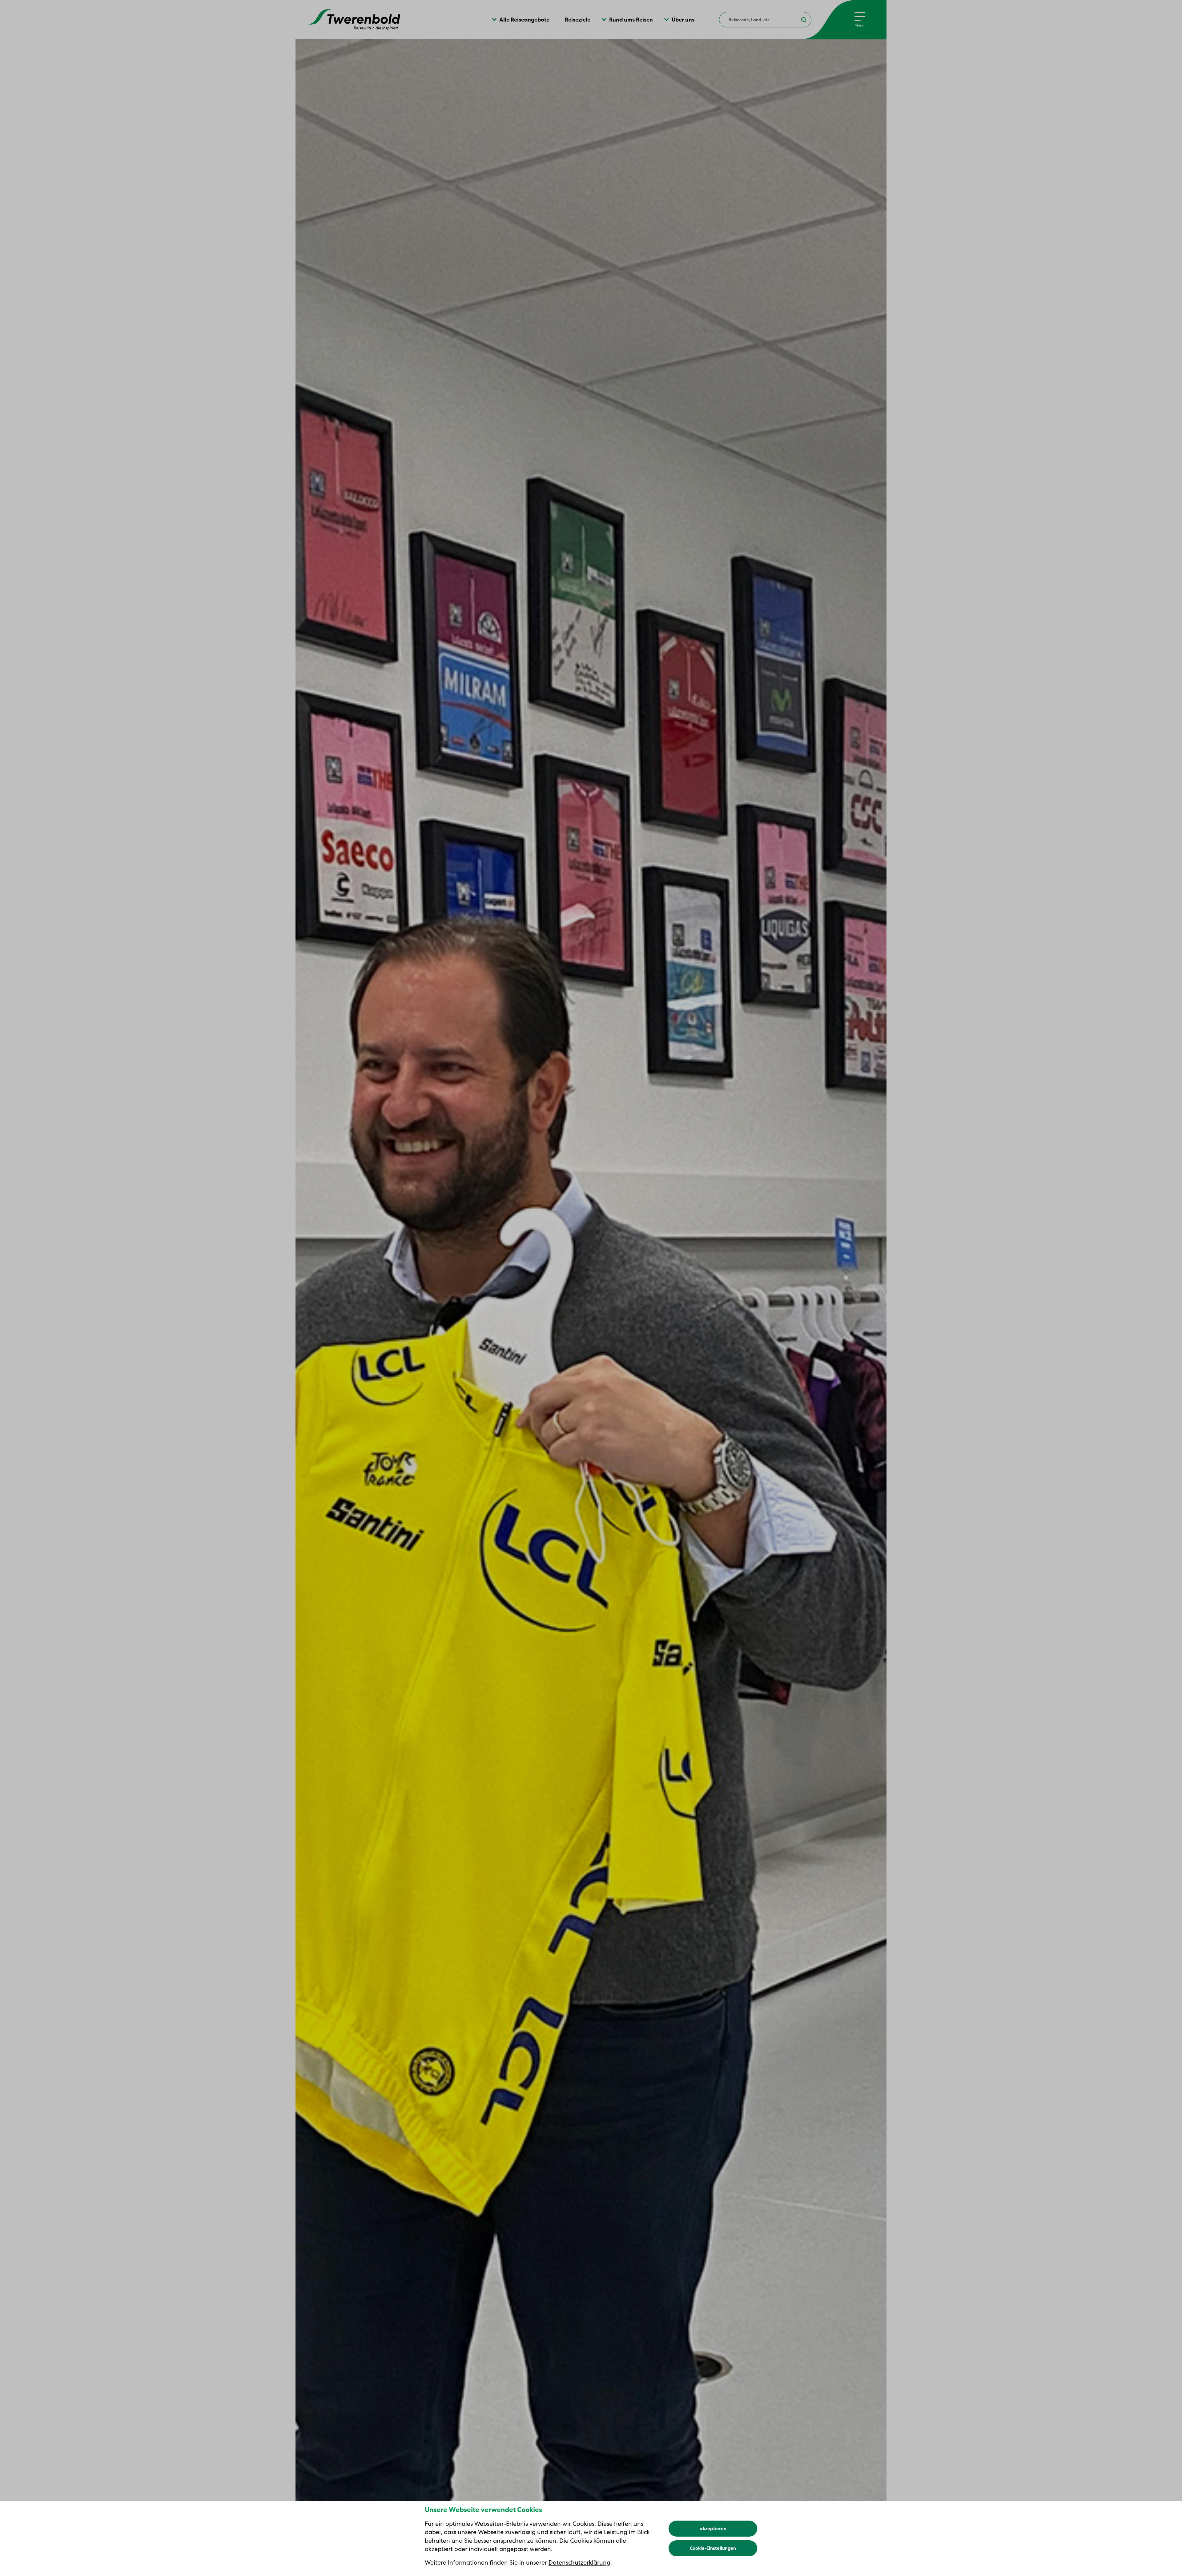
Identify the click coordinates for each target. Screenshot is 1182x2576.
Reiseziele (578, 20)
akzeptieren (713, 2529)
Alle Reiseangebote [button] (524, 20)
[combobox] (765, 20)
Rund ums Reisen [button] (631, 20)
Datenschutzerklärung (579, 2562)
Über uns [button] (683, 20)
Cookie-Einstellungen (713, 2548)
